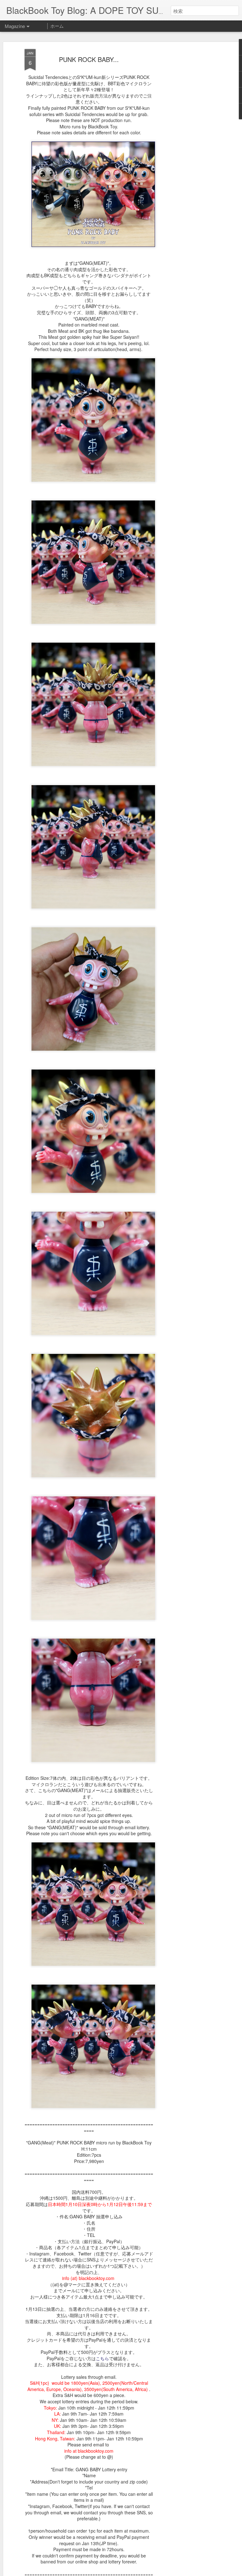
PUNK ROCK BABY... (89, 59)
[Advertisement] (188, 148)
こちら (102, 2358)
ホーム (57, 26)
